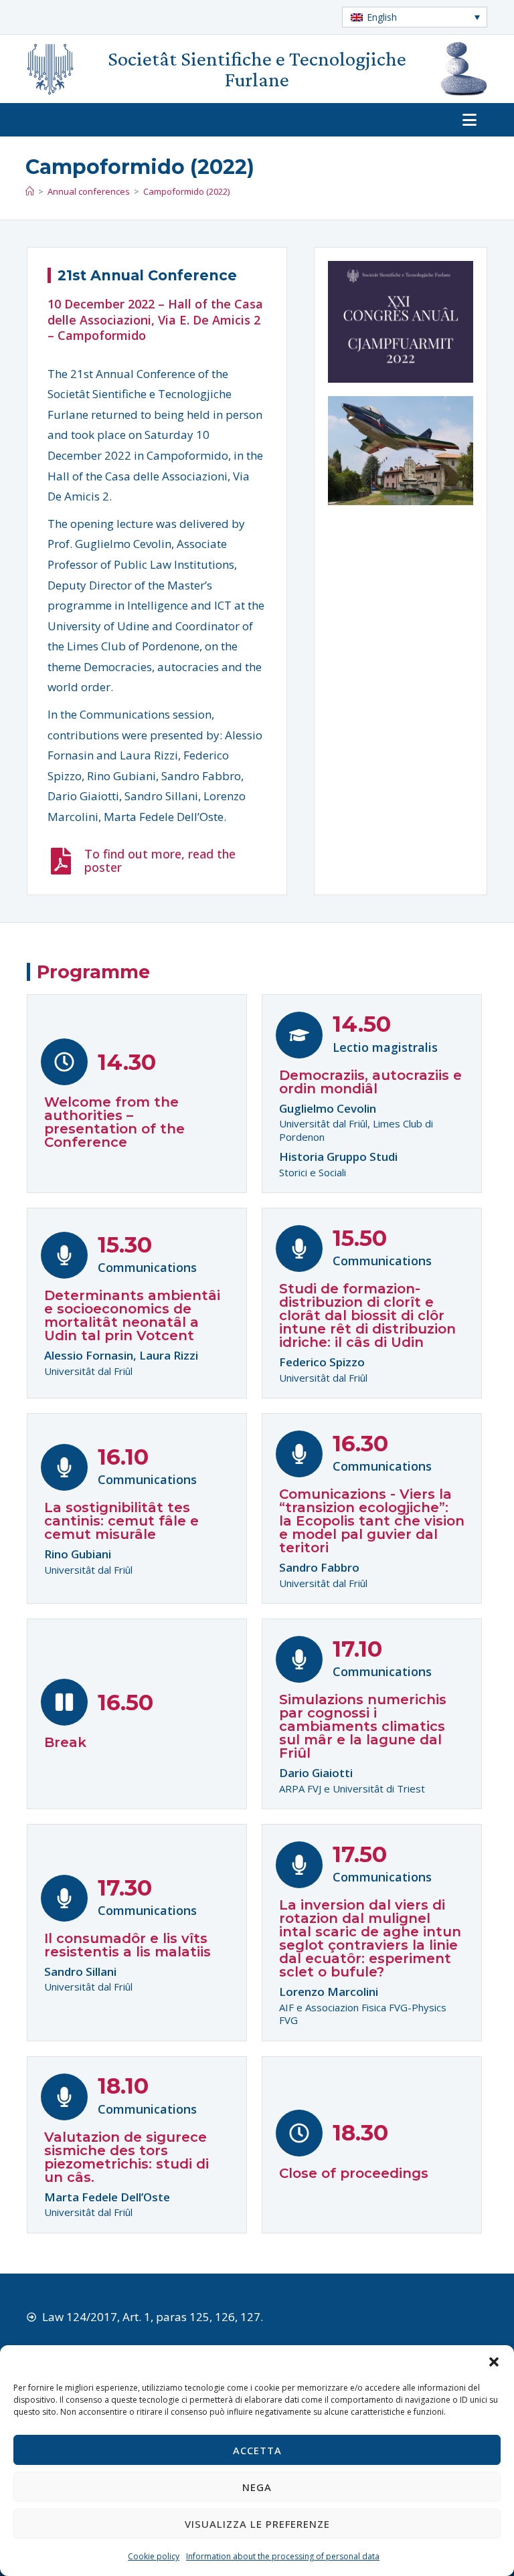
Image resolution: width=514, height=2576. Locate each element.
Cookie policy (154, 2556)
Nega (257, 2487)
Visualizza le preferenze (257, 2524)
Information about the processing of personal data (283, 2556)
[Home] (30, 191)
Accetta (257, 2450)
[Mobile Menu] (475, 120)
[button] (494, 2362)
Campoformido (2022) (186, 191)
